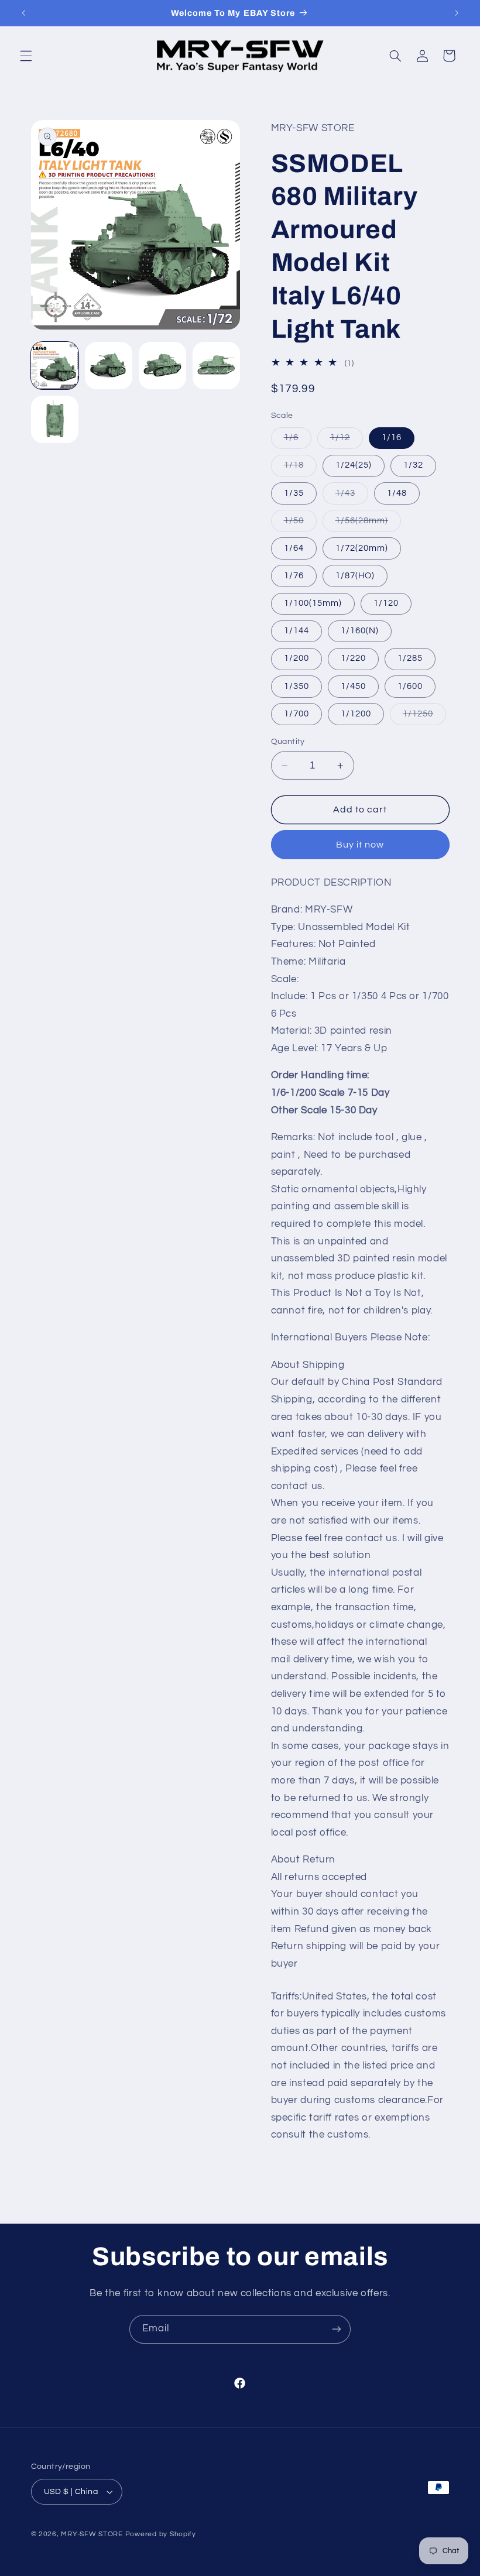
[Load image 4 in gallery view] (217, 366)
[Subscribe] (337, 2329)
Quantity (288, 742)
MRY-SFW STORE (92, 2534)
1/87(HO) (355, 576)
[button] (26, 56)
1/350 (296, 686)
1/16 (392, 438)
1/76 (294, 576)
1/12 (347, 441)
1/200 (296, 658)
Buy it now (360, 845)
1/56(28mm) (368, 524)
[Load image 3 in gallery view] (163, 366)
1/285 (410, 658)
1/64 (294, 548)
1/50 (300, 524)
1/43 (352, 496)
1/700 (296, 714)
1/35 (294, 493)
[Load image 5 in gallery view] (55, 420)
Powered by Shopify (161, 2534)
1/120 (386, 603)
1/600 (410, 686)
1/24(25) (354, 465)
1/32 (413, 465)
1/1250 (424, 717)
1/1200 (356, 714)
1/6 (298, 441)
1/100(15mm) (313, 603)
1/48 (397, 493)
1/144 (296, 631)
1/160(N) (360, 631)
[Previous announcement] (23, 13)
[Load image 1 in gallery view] (55, 366)
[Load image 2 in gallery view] (109, 366)
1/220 (353, 658)
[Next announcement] (457, 13)
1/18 (300, 468)
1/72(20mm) (362, 548)
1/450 (353, 686)
